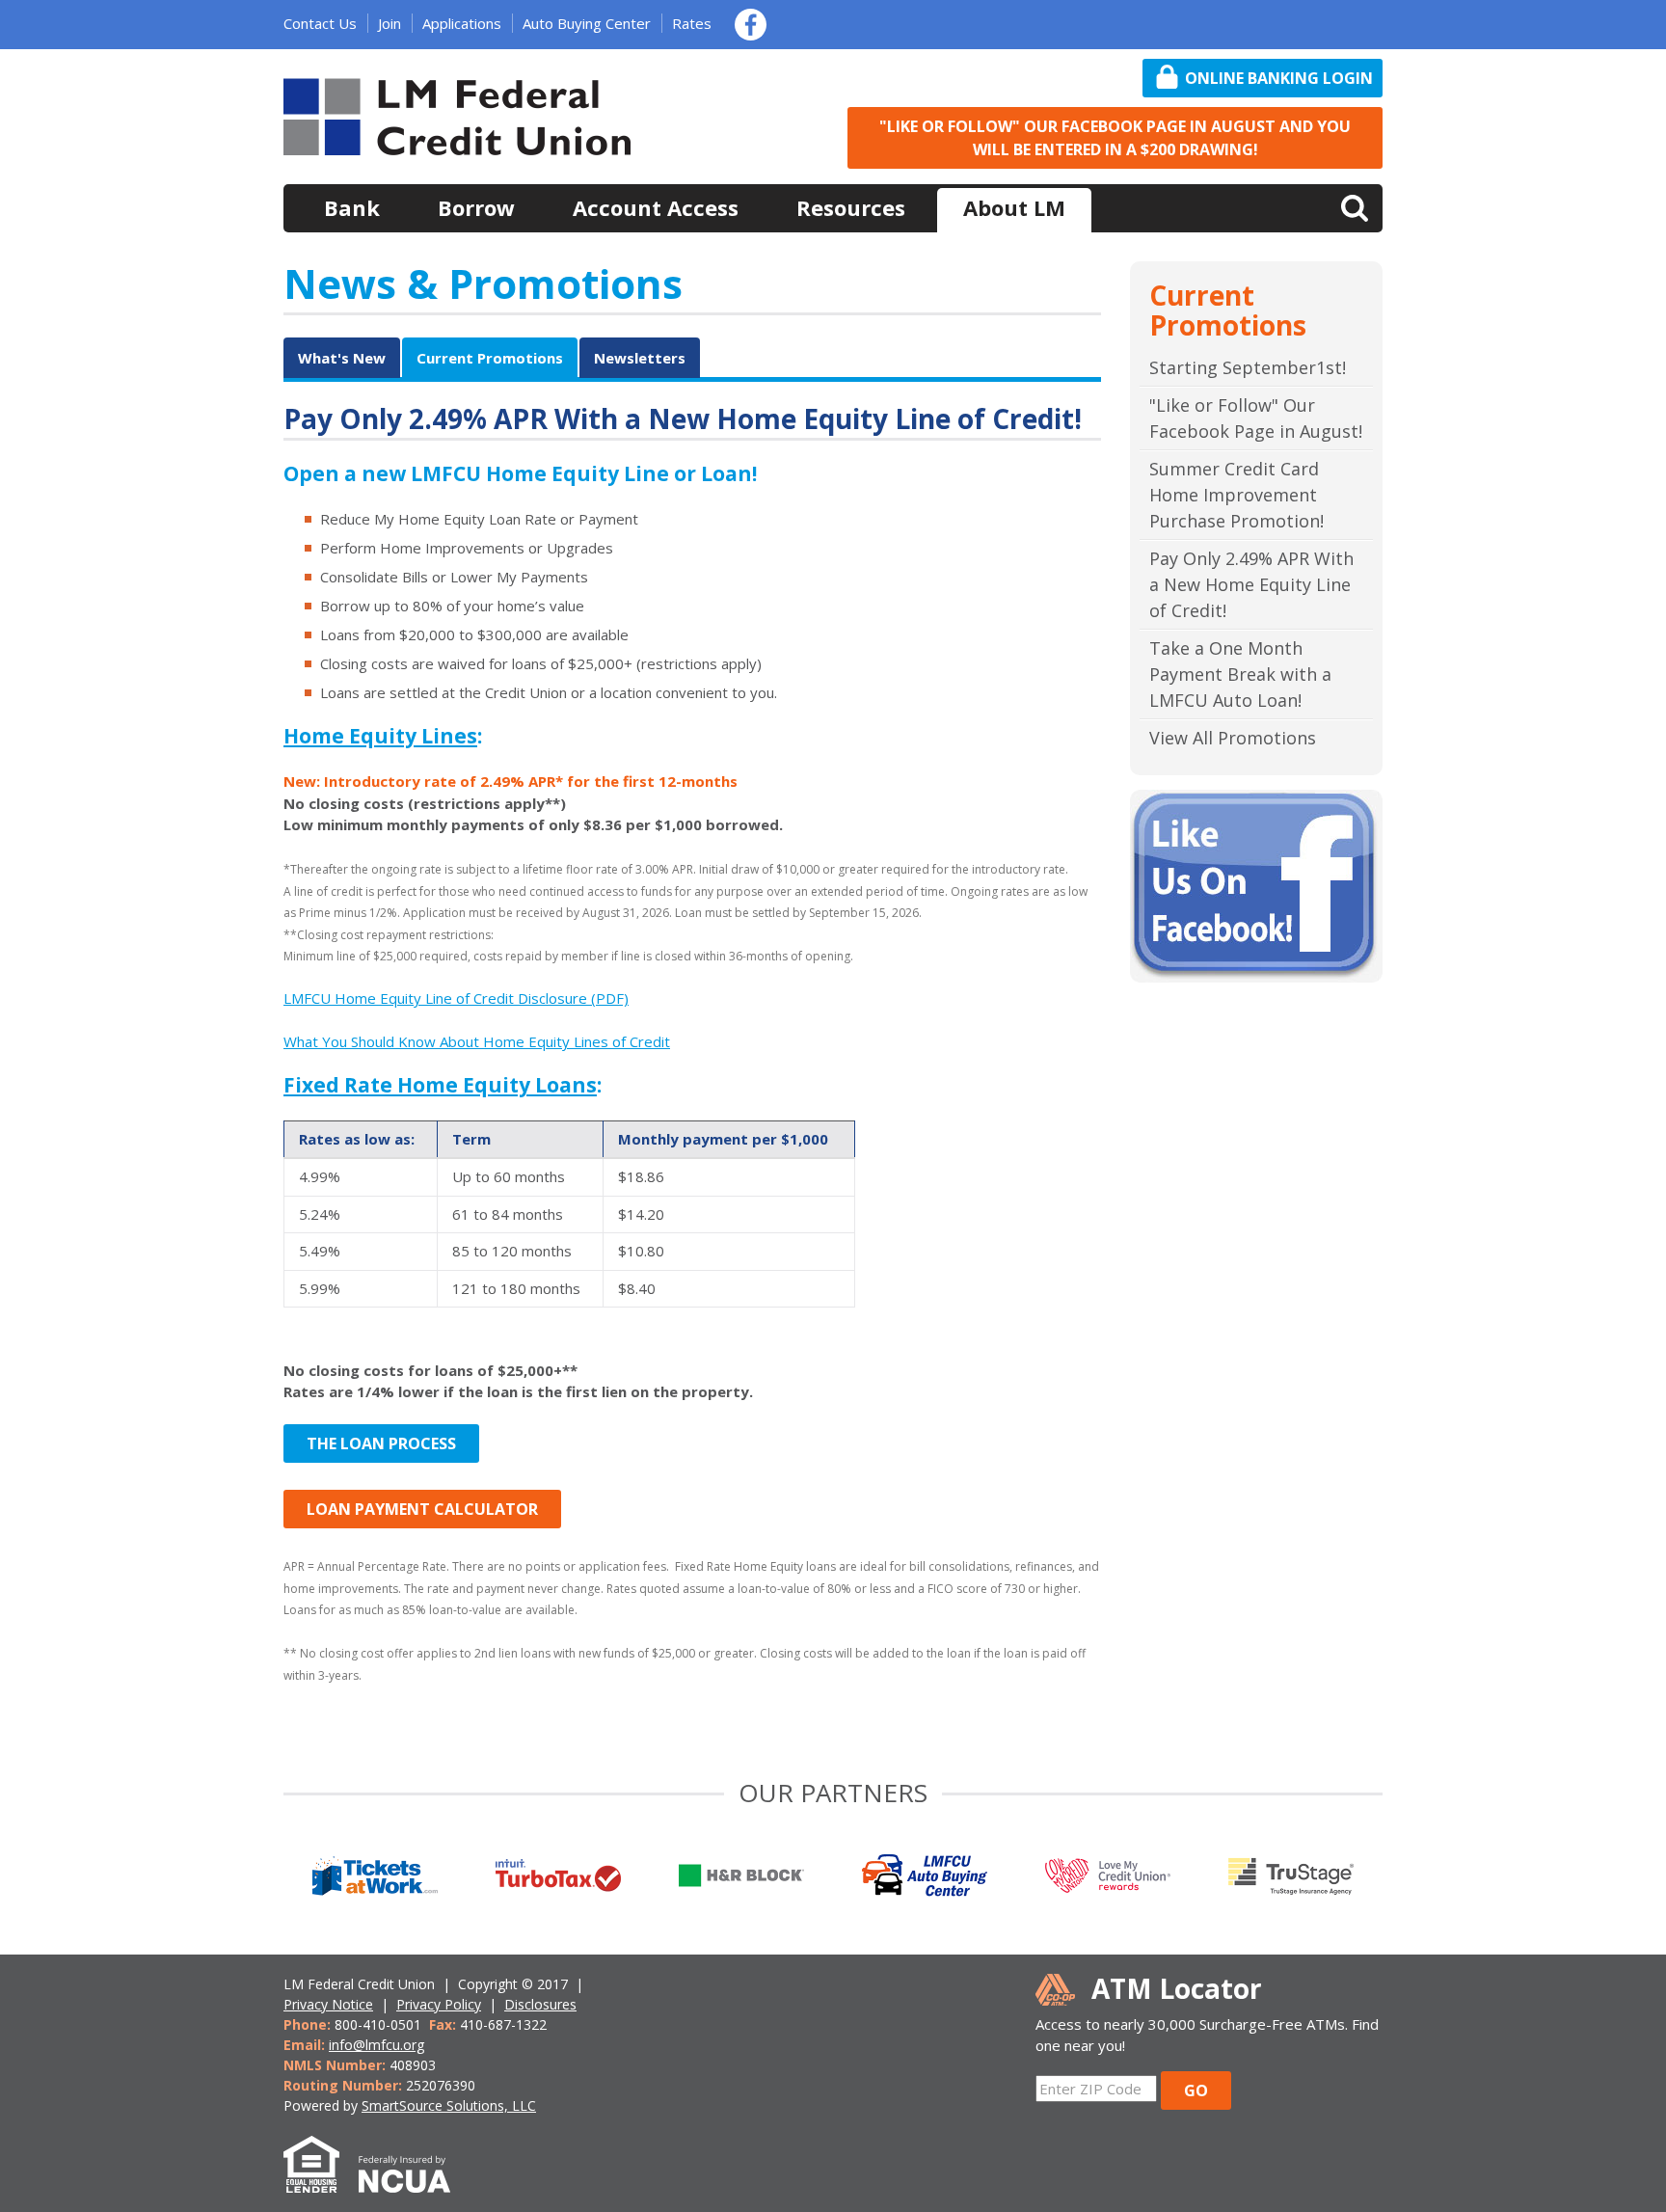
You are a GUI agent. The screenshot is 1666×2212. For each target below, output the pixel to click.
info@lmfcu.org (376, 2045)
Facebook (751, 25)
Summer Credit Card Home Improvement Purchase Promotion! (1236, 495)
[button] (1355, 206)
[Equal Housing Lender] (321, 2182)
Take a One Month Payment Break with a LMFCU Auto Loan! (1240, 674)
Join (390, 23)
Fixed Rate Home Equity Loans (440, 1085)
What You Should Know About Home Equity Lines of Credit (477, 1041)
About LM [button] (1014, 207)
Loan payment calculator (422, 1509)
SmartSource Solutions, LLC (449, 2105)
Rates (692, 23)
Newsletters (640, 358)
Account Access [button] (656, 207)
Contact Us (320, 23)
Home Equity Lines (380, 736)
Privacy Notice (328, 2004)
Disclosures (540, 2004)
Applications (462, 23)
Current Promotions (490, 358)
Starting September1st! (1248, 367)
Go (1196, 2091)
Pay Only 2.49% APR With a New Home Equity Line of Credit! (1251, 584)
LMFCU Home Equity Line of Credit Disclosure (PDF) (456, 998)
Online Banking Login (1279, 78)
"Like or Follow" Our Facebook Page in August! (1256, 418)
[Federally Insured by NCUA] (414, 2182)
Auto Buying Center (587, 23)
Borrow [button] (476, 207)
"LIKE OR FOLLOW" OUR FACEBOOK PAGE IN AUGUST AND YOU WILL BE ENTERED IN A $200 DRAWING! (1115, 138)
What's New (342, 358)
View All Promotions (1233, 738)
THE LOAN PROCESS (381, 1443)
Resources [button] (851, 207)
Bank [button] (352, 207)
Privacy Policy (439, 2004)
